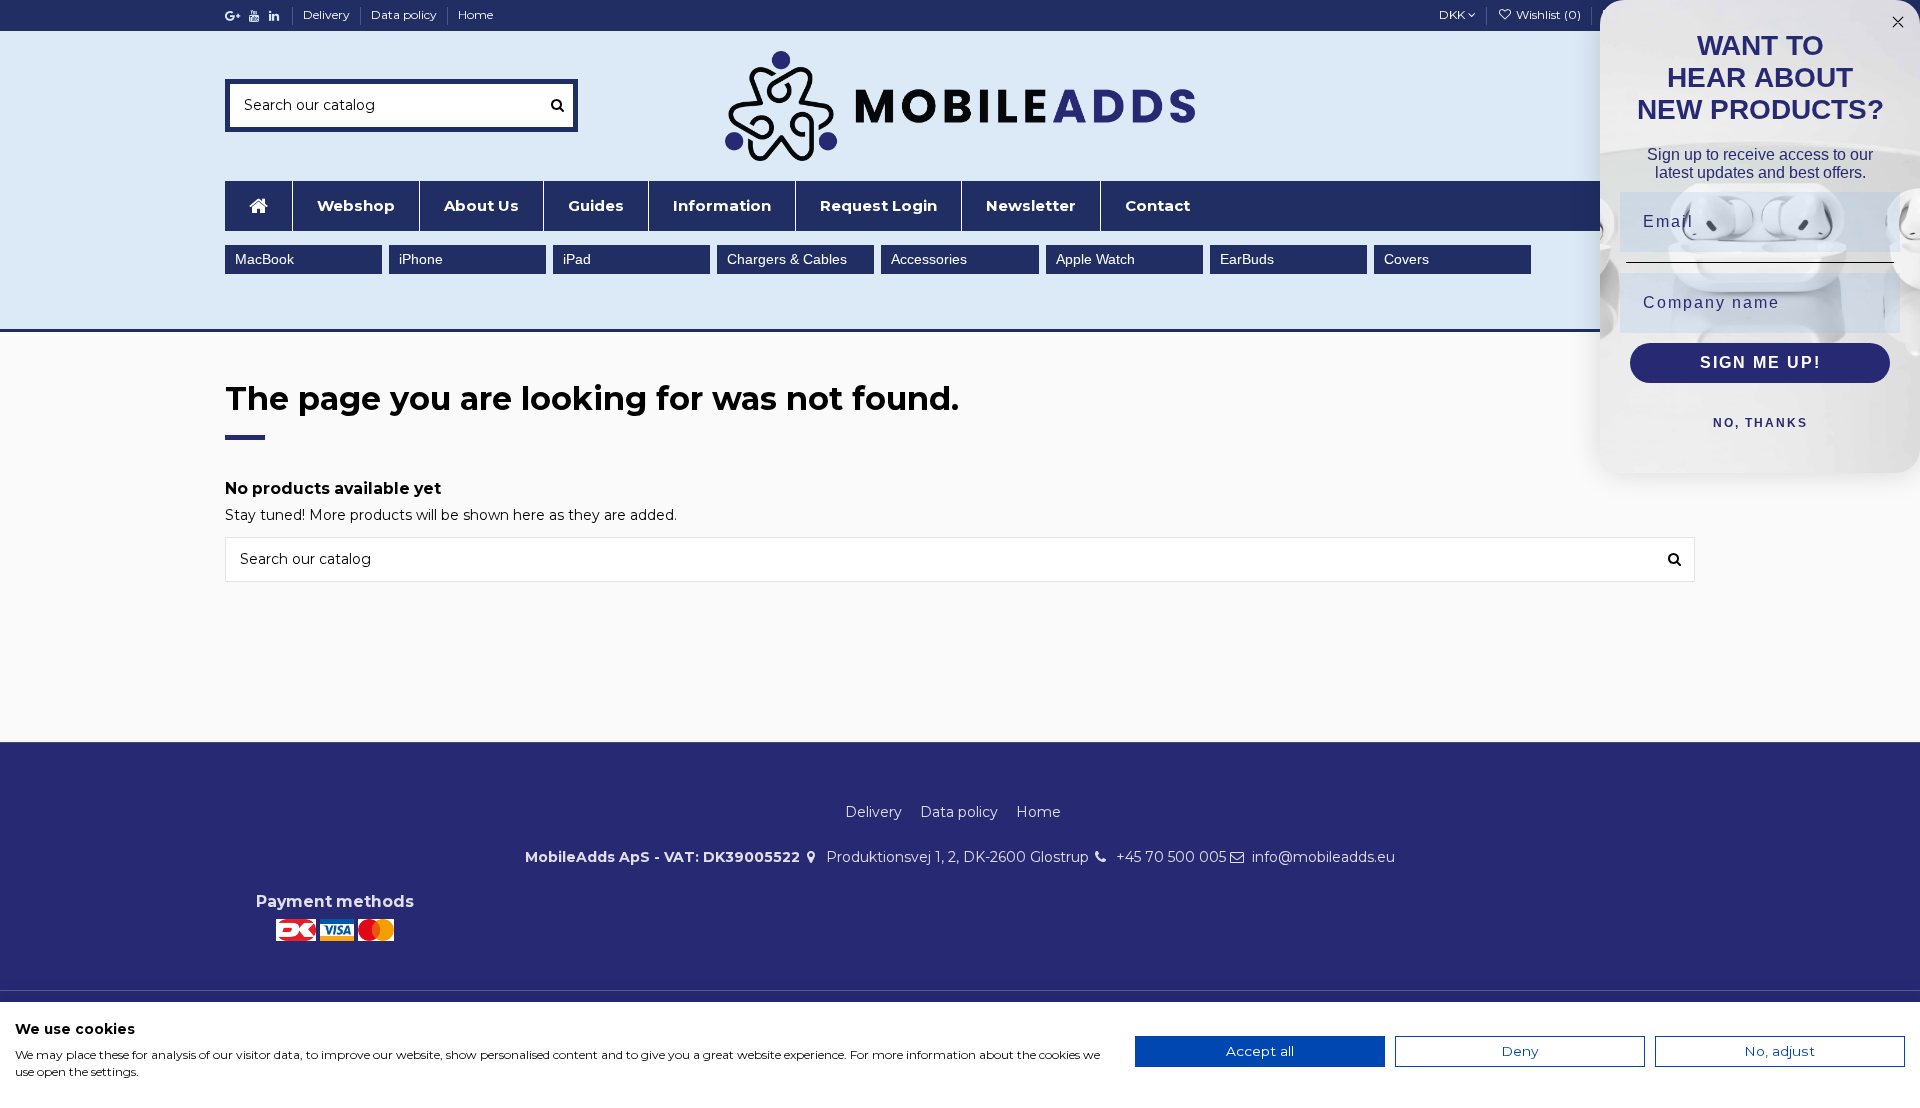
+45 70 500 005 (1171, 857)
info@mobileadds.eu (1323, 857)
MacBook (264, 259)
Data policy (405, 14)
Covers (1406, 259)
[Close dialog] (1898, 22)
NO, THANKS (1760, 423)
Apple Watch (1095, 259)
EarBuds (1247, 259)
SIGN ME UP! (1760, 362)
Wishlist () (1548, 14)
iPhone (421, 259)
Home (475, 14)
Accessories (929, 259)
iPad (577, 259)
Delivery (328, 14)
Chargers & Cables (787, 259)
